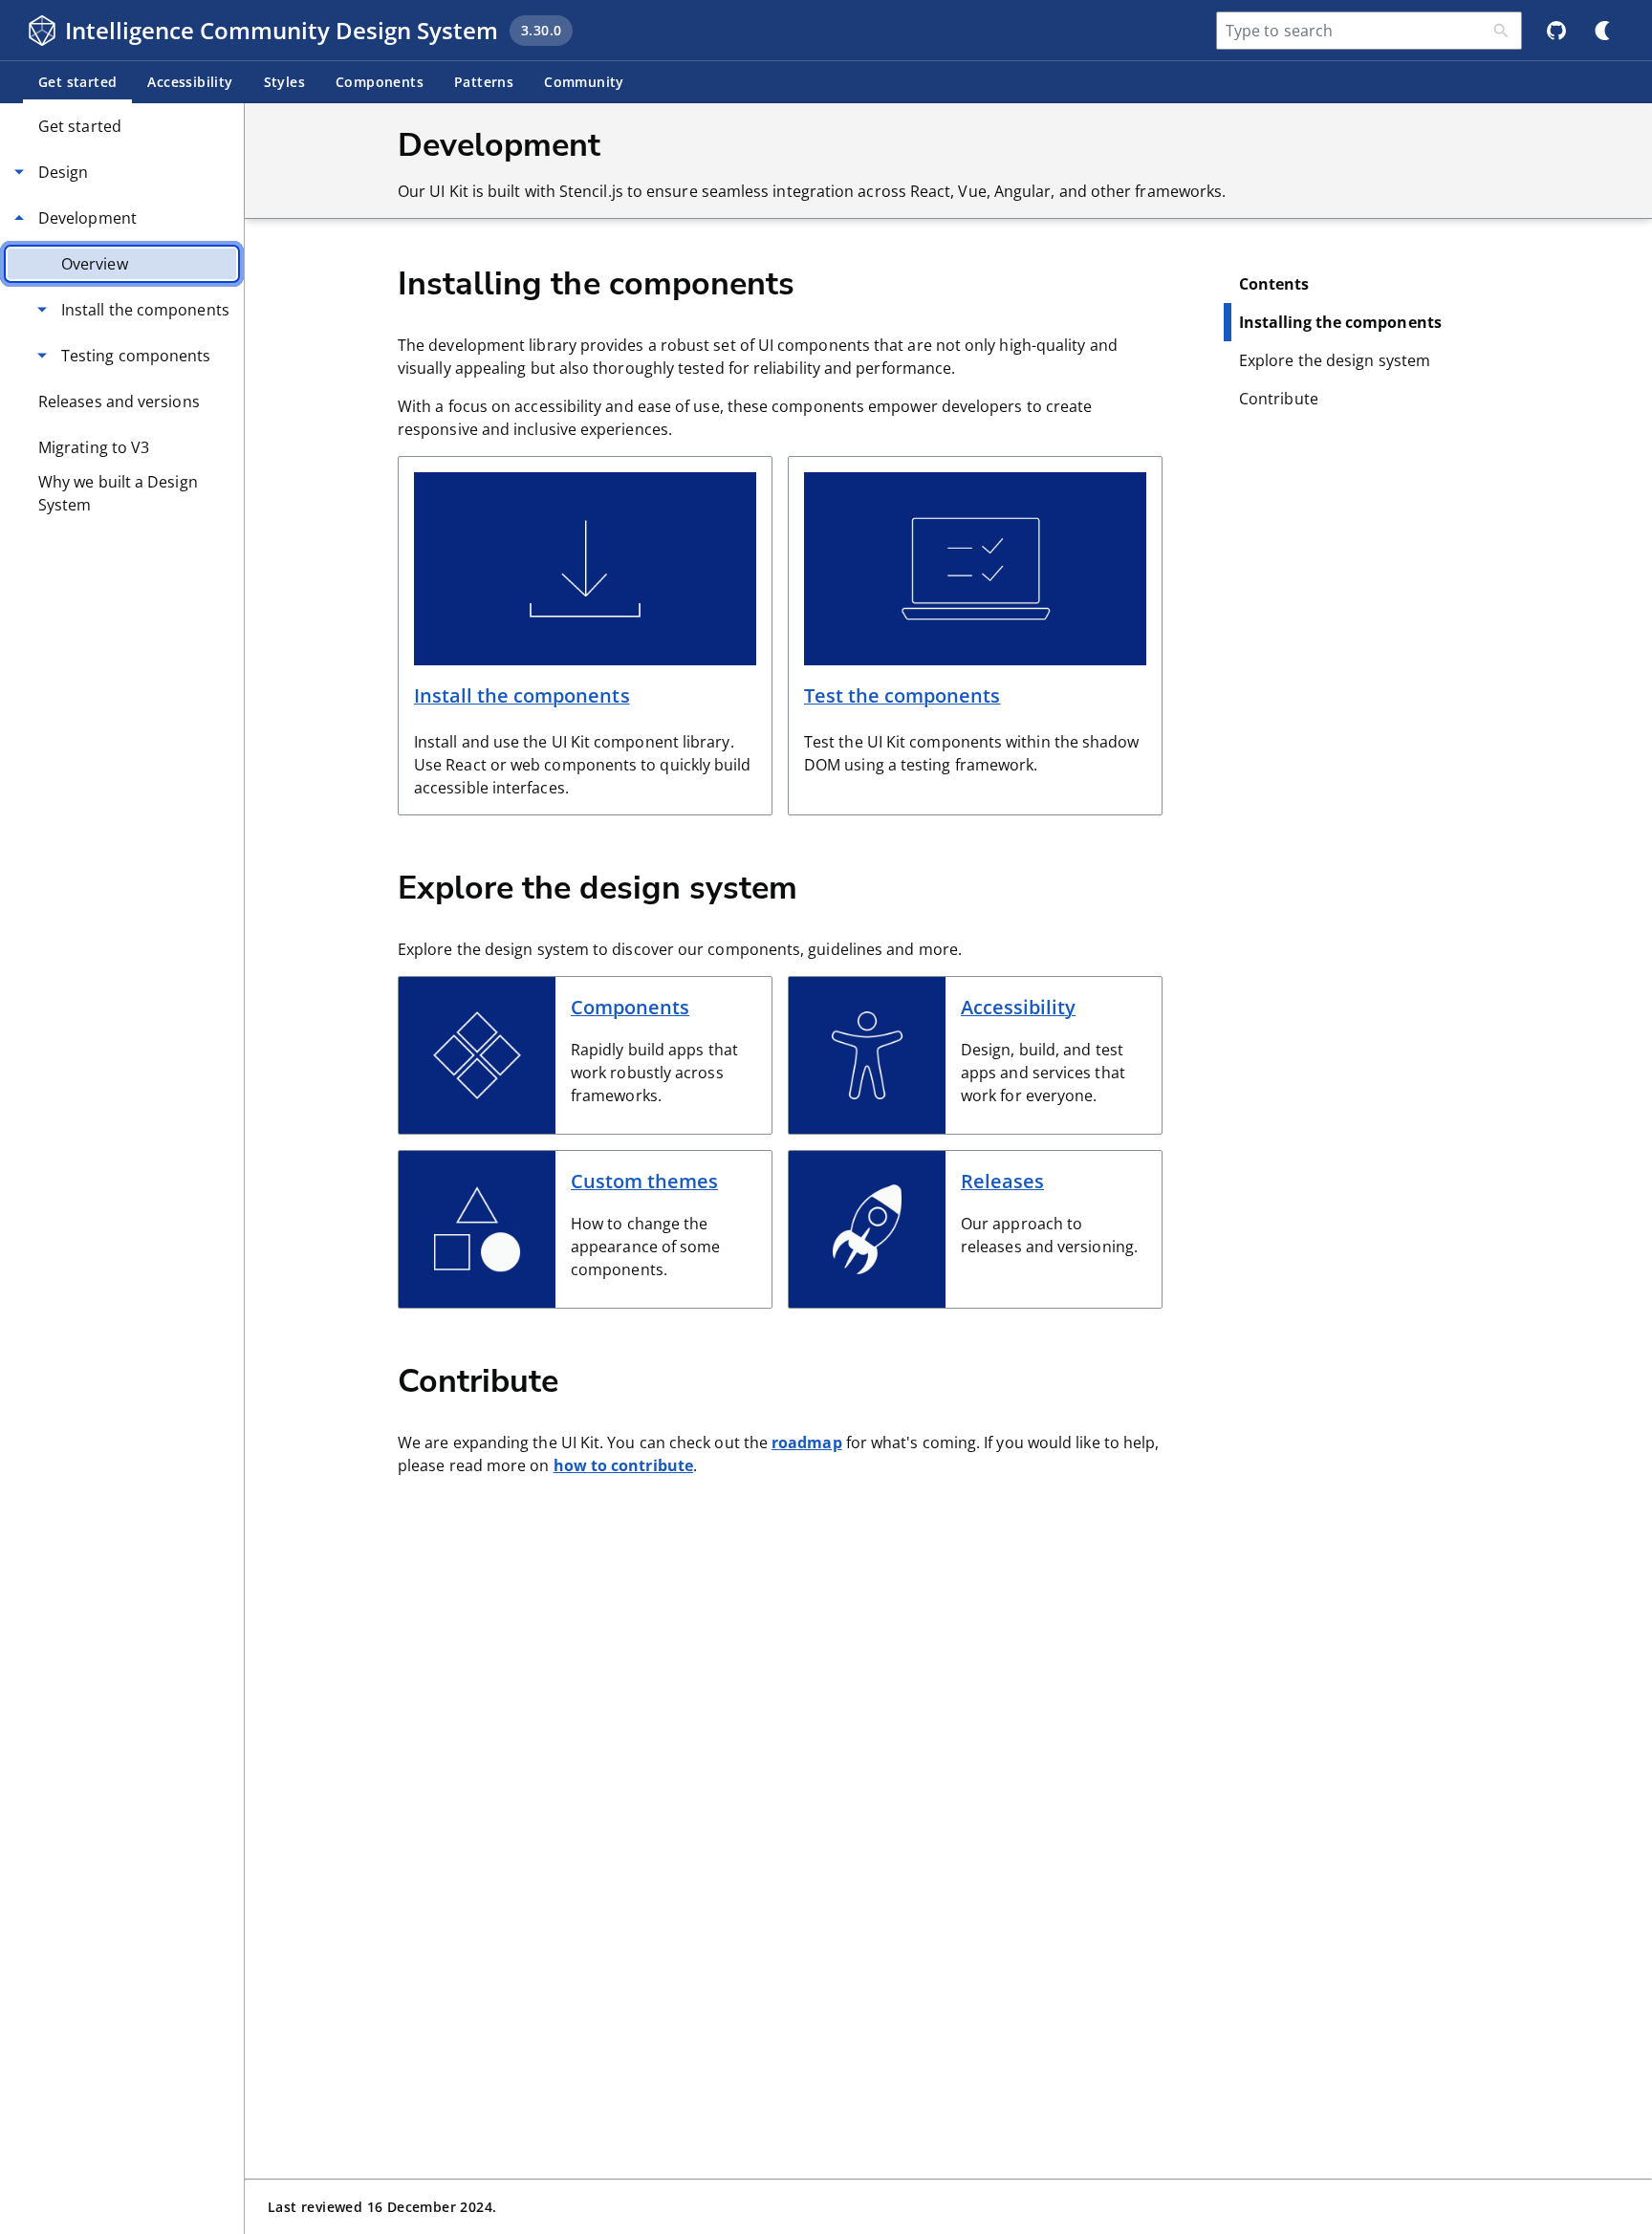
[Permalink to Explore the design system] (829, 886)
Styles (284, 82)
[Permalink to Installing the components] (826, 282)
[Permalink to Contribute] (590, 1379)
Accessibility (190, 82)
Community (584, 82)
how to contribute (623, 1465)
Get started (77, 82)
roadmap (807, 1442)
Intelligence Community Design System (282, 30)
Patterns (484, 82)
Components (380, 82)
